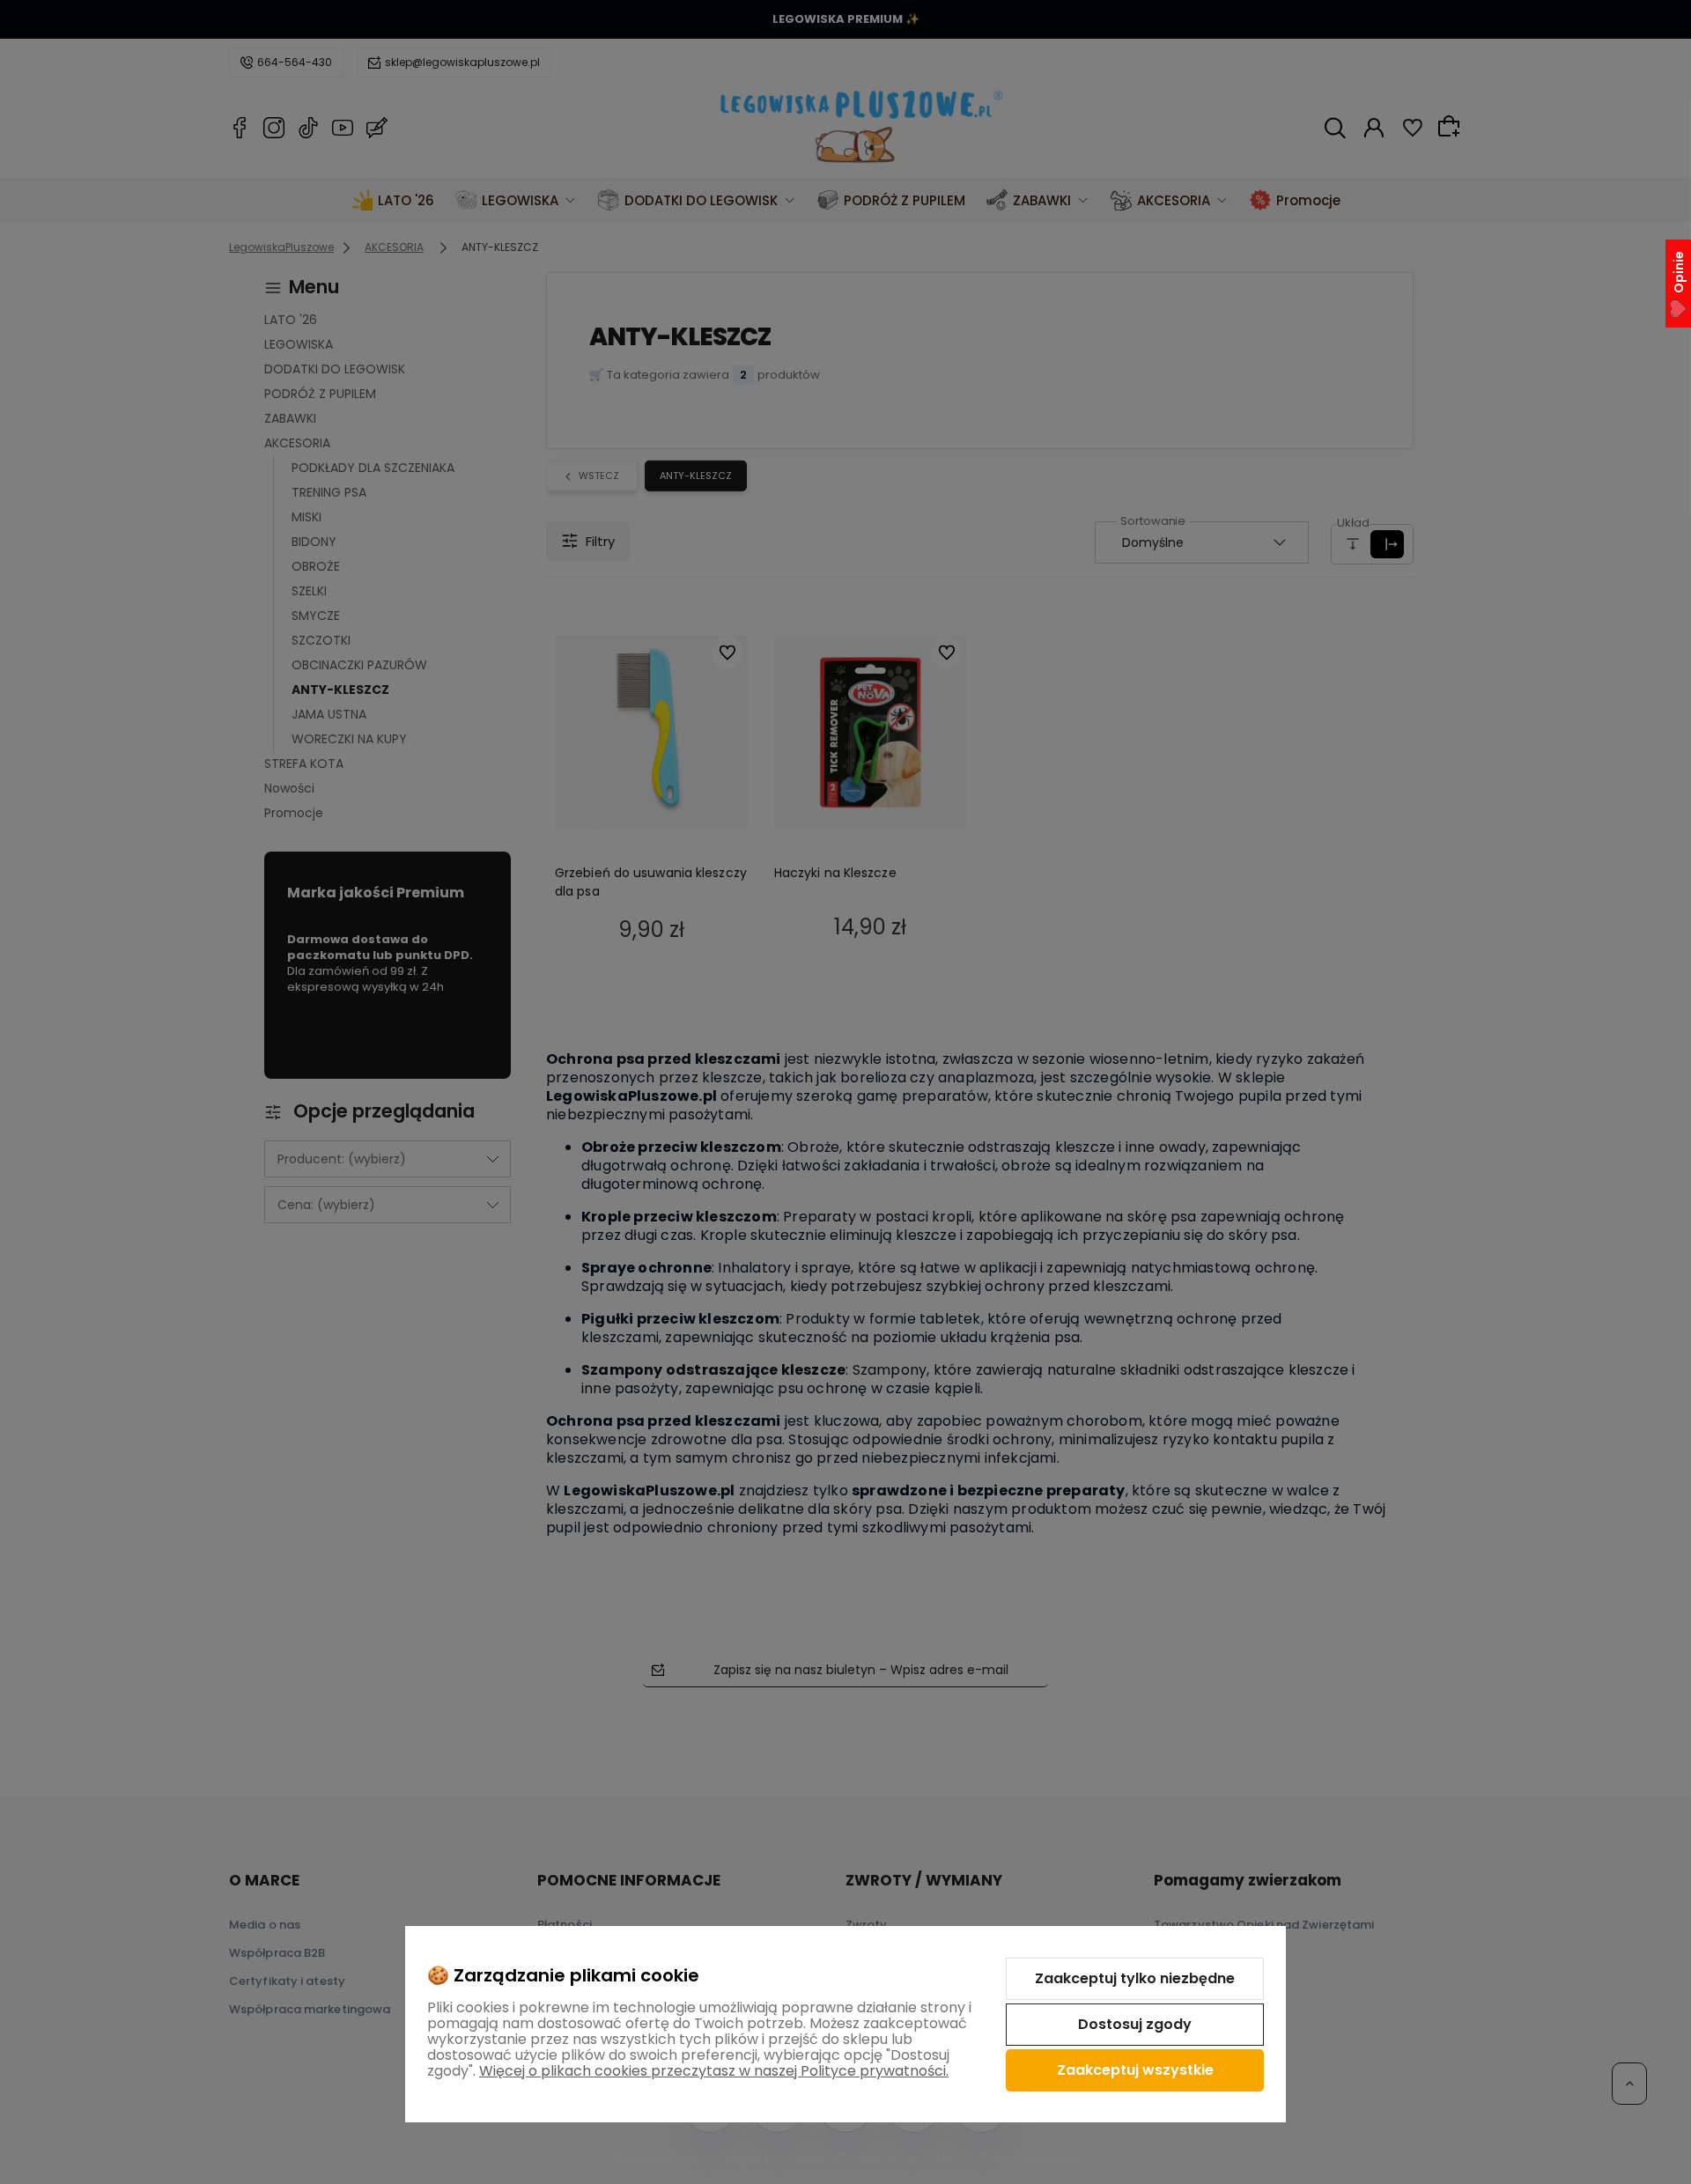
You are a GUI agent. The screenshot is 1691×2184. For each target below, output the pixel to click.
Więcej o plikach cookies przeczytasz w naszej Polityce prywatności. (714, 2071)
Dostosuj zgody (1135, 2024)
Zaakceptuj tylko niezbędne (1135, 1978)
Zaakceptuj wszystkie (1135, 2070)
